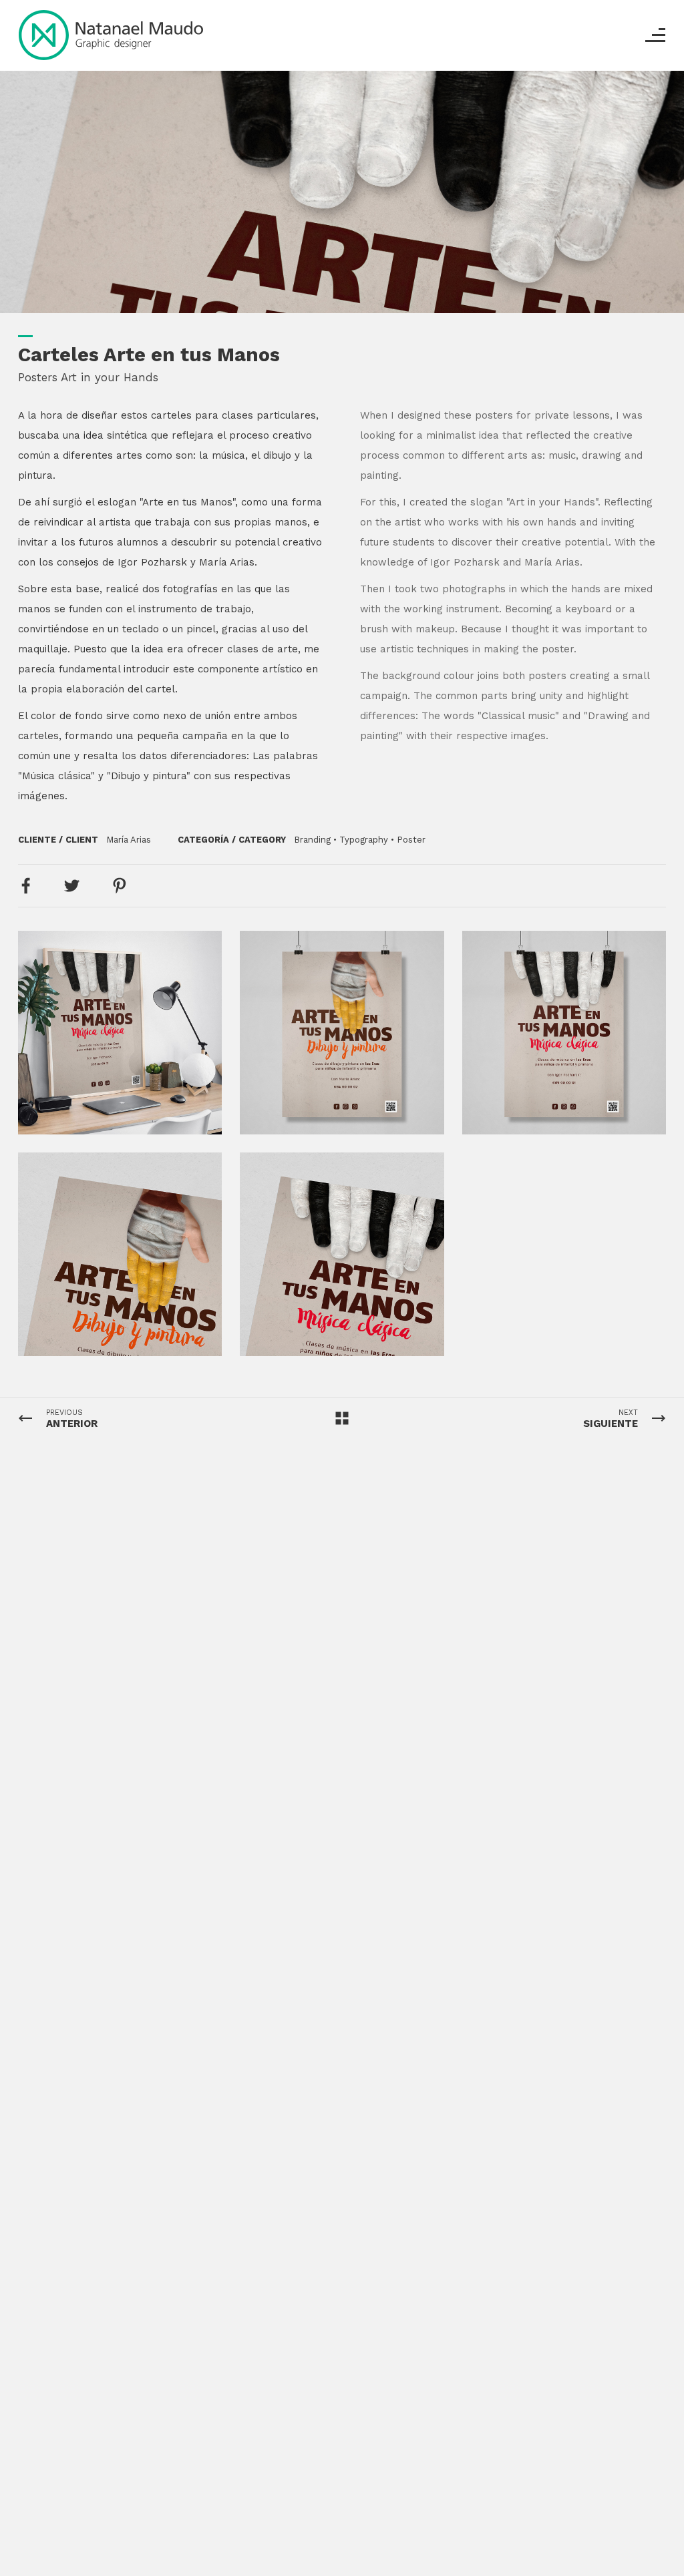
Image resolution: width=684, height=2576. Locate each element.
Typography (364, 840)
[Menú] (655, 35)
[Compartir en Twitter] (71, 886)
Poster (411, 840)
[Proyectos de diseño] (111, 35)
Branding (312, 840)
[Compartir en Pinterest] (120, 886)
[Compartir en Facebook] (26, 886)
